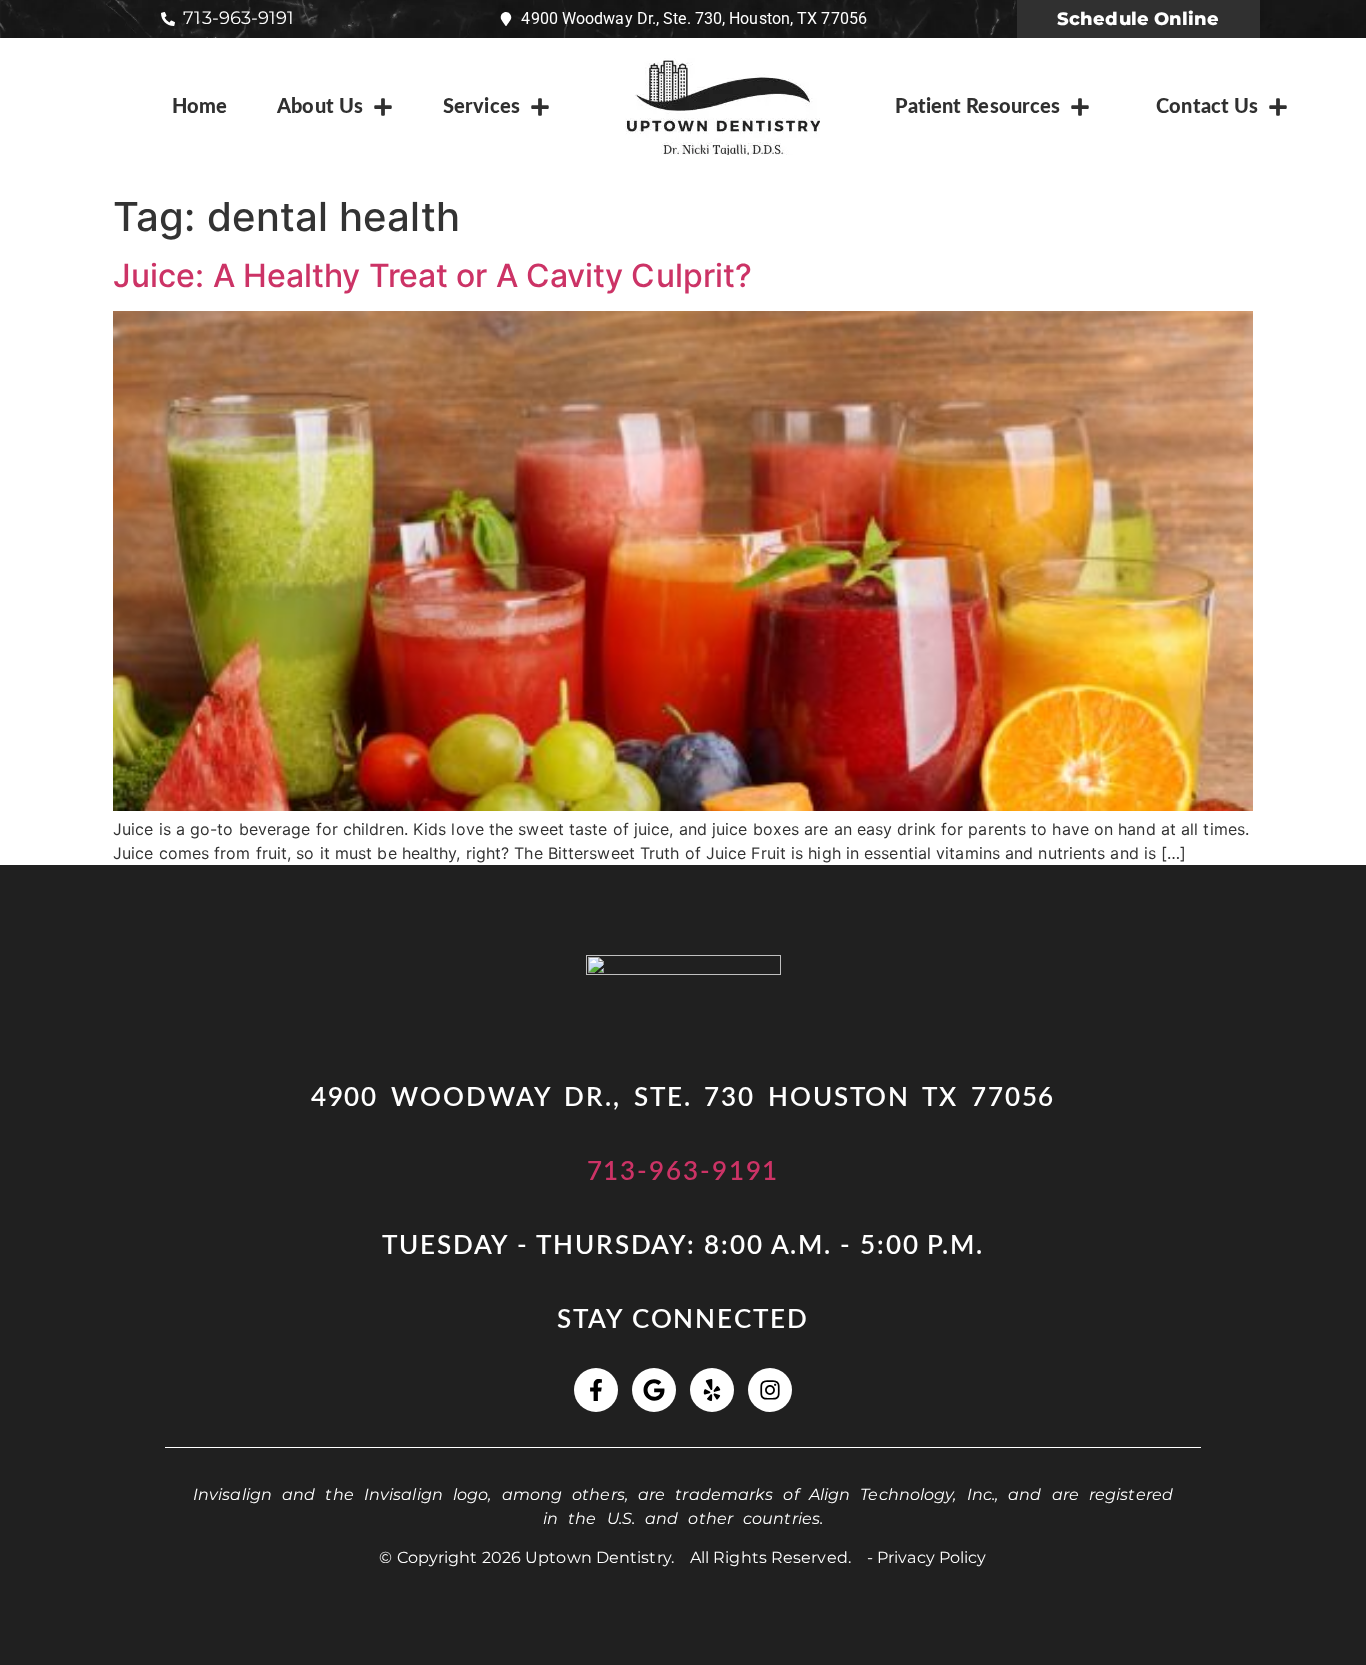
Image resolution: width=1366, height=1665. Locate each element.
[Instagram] (770, 1390)
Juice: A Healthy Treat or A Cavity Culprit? (432, 275)
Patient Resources (978, 107)
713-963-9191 (683, 1172)
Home (199, 107)
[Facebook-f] (596, 1390)
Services (481, 107)
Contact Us (1207, 107)
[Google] (654, 1390)
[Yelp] (712, 1390)
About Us (320, 107)
